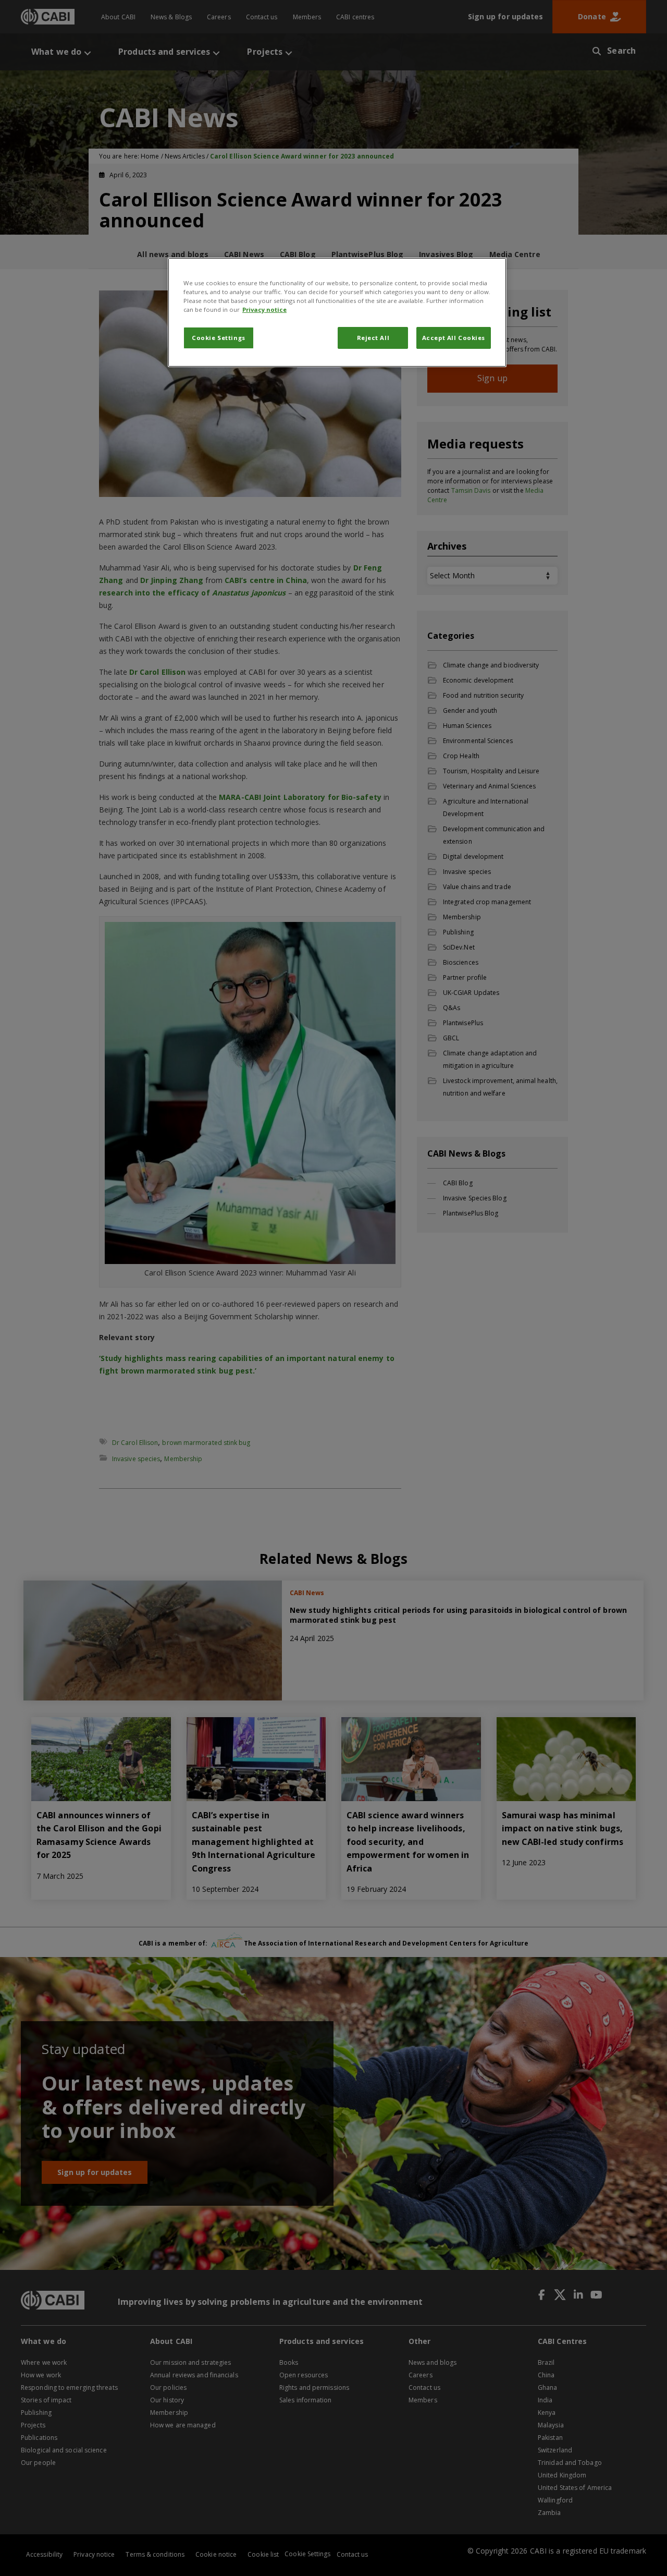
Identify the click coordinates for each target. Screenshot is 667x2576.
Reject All (373, 338)
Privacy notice (264, 309)
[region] (337, 312)
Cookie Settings (219, 338)
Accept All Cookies (454, 338)
